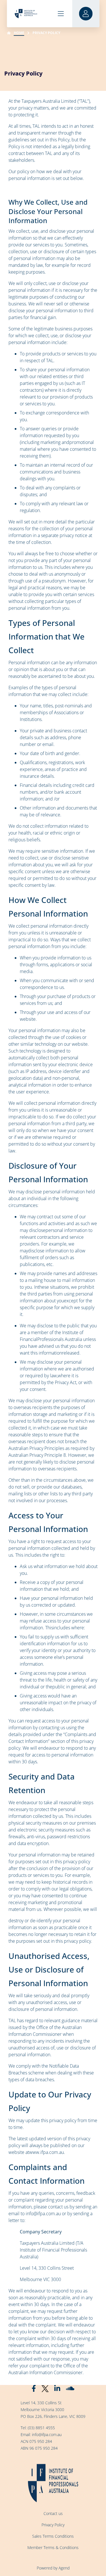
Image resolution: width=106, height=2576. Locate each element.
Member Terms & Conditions (53, 2547)
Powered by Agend (53, 2568)
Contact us (53, 2513)
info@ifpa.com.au (47, 2434)
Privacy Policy (53, 2525)
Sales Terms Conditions (53, 2536)
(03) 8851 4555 (41, 2428)
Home (19, 33)
